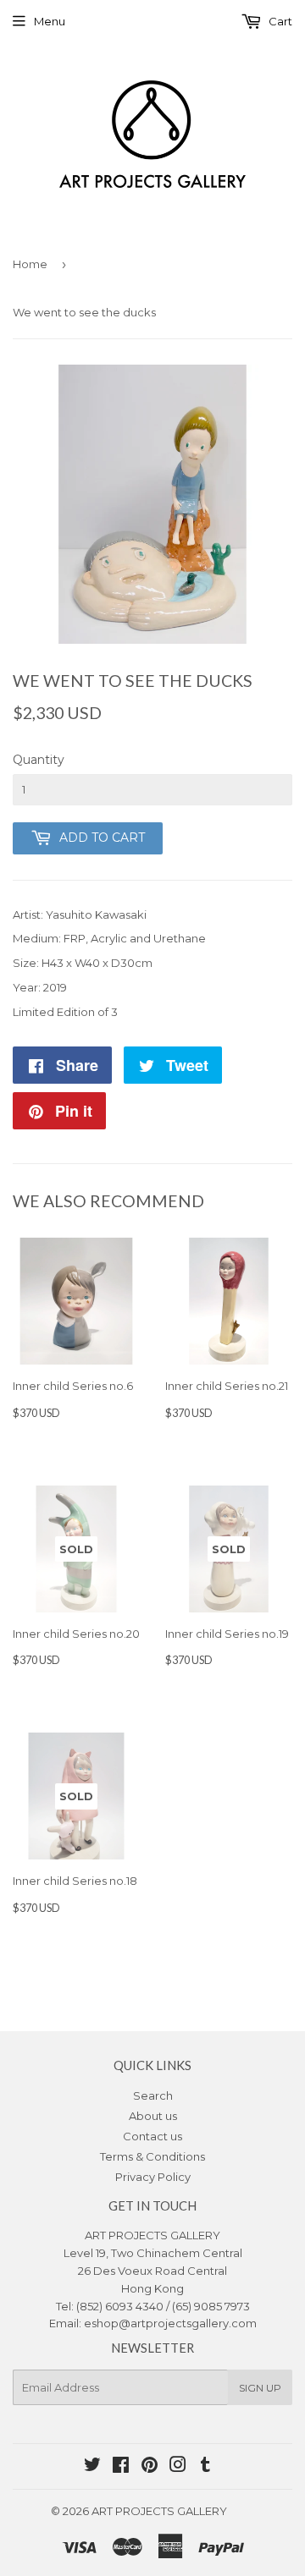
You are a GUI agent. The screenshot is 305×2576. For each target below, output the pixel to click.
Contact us (152, 2136)
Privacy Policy (153, 2177)
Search (153, 2095)
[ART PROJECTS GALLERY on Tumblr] (205, 2467)
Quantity (39, 760)
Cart (279, 21)
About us (153, 2116)
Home (30, 264)
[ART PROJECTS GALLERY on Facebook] (121, 2467)
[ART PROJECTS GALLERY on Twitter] (92, 2467)
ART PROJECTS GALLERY (159, 2511)
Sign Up (260, 2388)
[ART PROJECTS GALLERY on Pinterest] (150, 2467)
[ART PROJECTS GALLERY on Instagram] (178, 2467)
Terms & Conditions (152, 2156)
